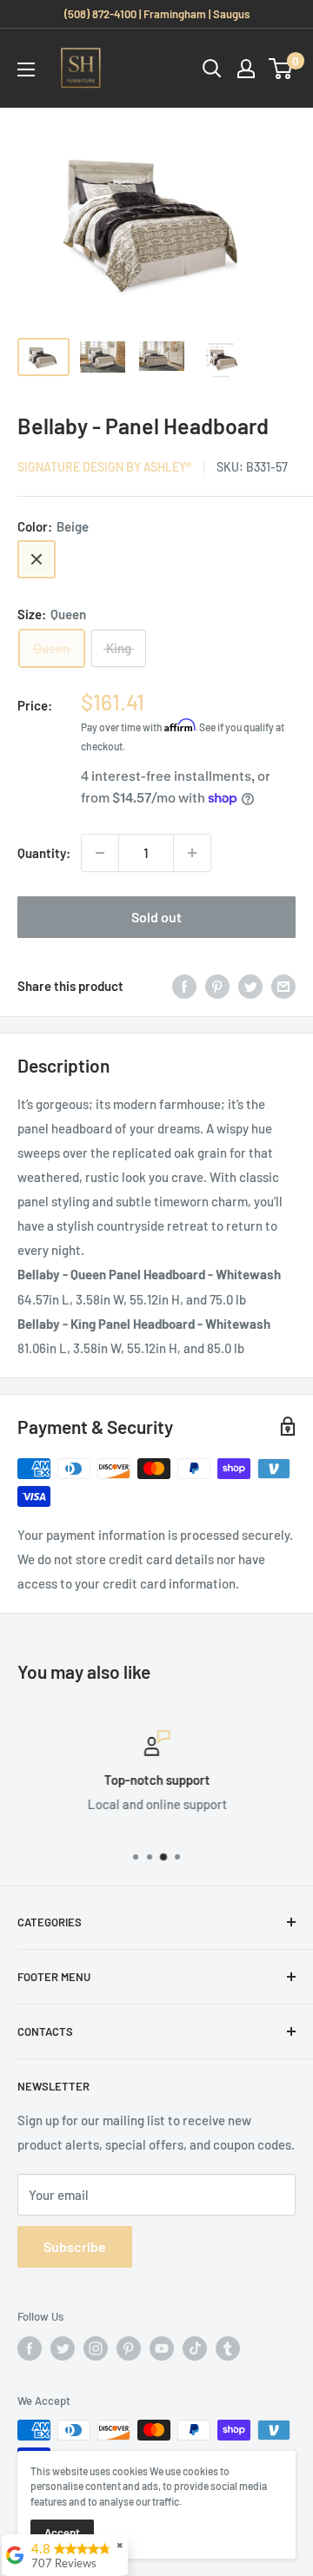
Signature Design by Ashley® (104, 467)
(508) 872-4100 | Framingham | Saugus (157, 14)
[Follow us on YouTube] (162, 2348)
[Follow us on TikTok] (195, 2348)
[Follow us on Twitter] (63, 2348)
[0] (281, 69)
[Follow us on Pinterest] (129, 2348)
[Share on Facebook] (184, 986)
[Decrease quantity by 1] (100, 853)
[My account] (246, 69)
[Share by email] (283, 986)
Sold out (156, 917)
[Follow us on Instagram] (96, 2348)
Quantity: (44, 853)
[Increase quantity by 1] (192, 853)
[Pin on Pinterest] (217, 986)
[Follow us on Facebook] (30, 2348)
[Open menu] (26, 69)
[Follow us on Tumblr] (228, 2348)
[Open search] (212, 69)
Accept (62, 2533)
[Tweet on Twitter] (250, 986)
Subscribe (75, 2246)
